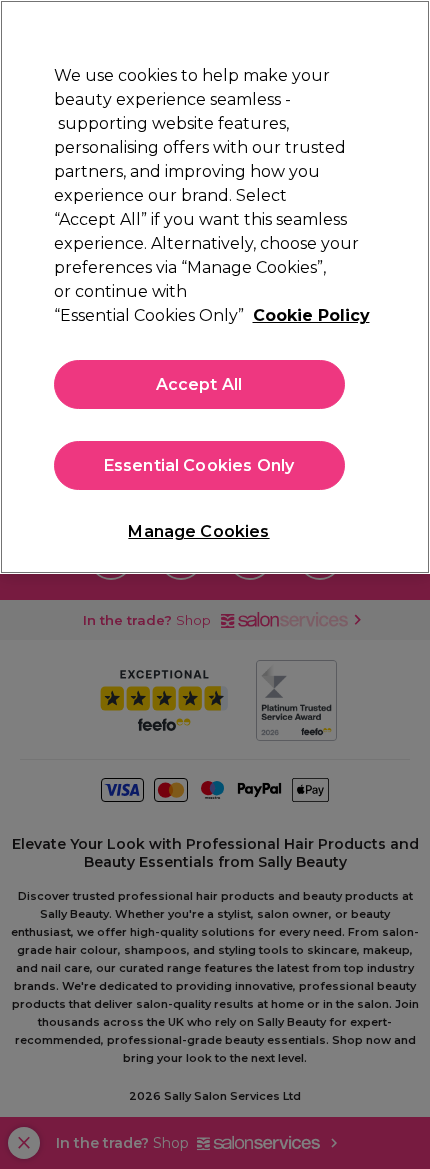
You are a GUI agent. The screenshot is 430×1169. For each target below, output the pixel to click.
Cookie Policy (311, 315)
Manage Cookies (198, 531)
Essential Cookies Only (199, 465)
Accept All (199, 384)
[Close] (398, 32)
